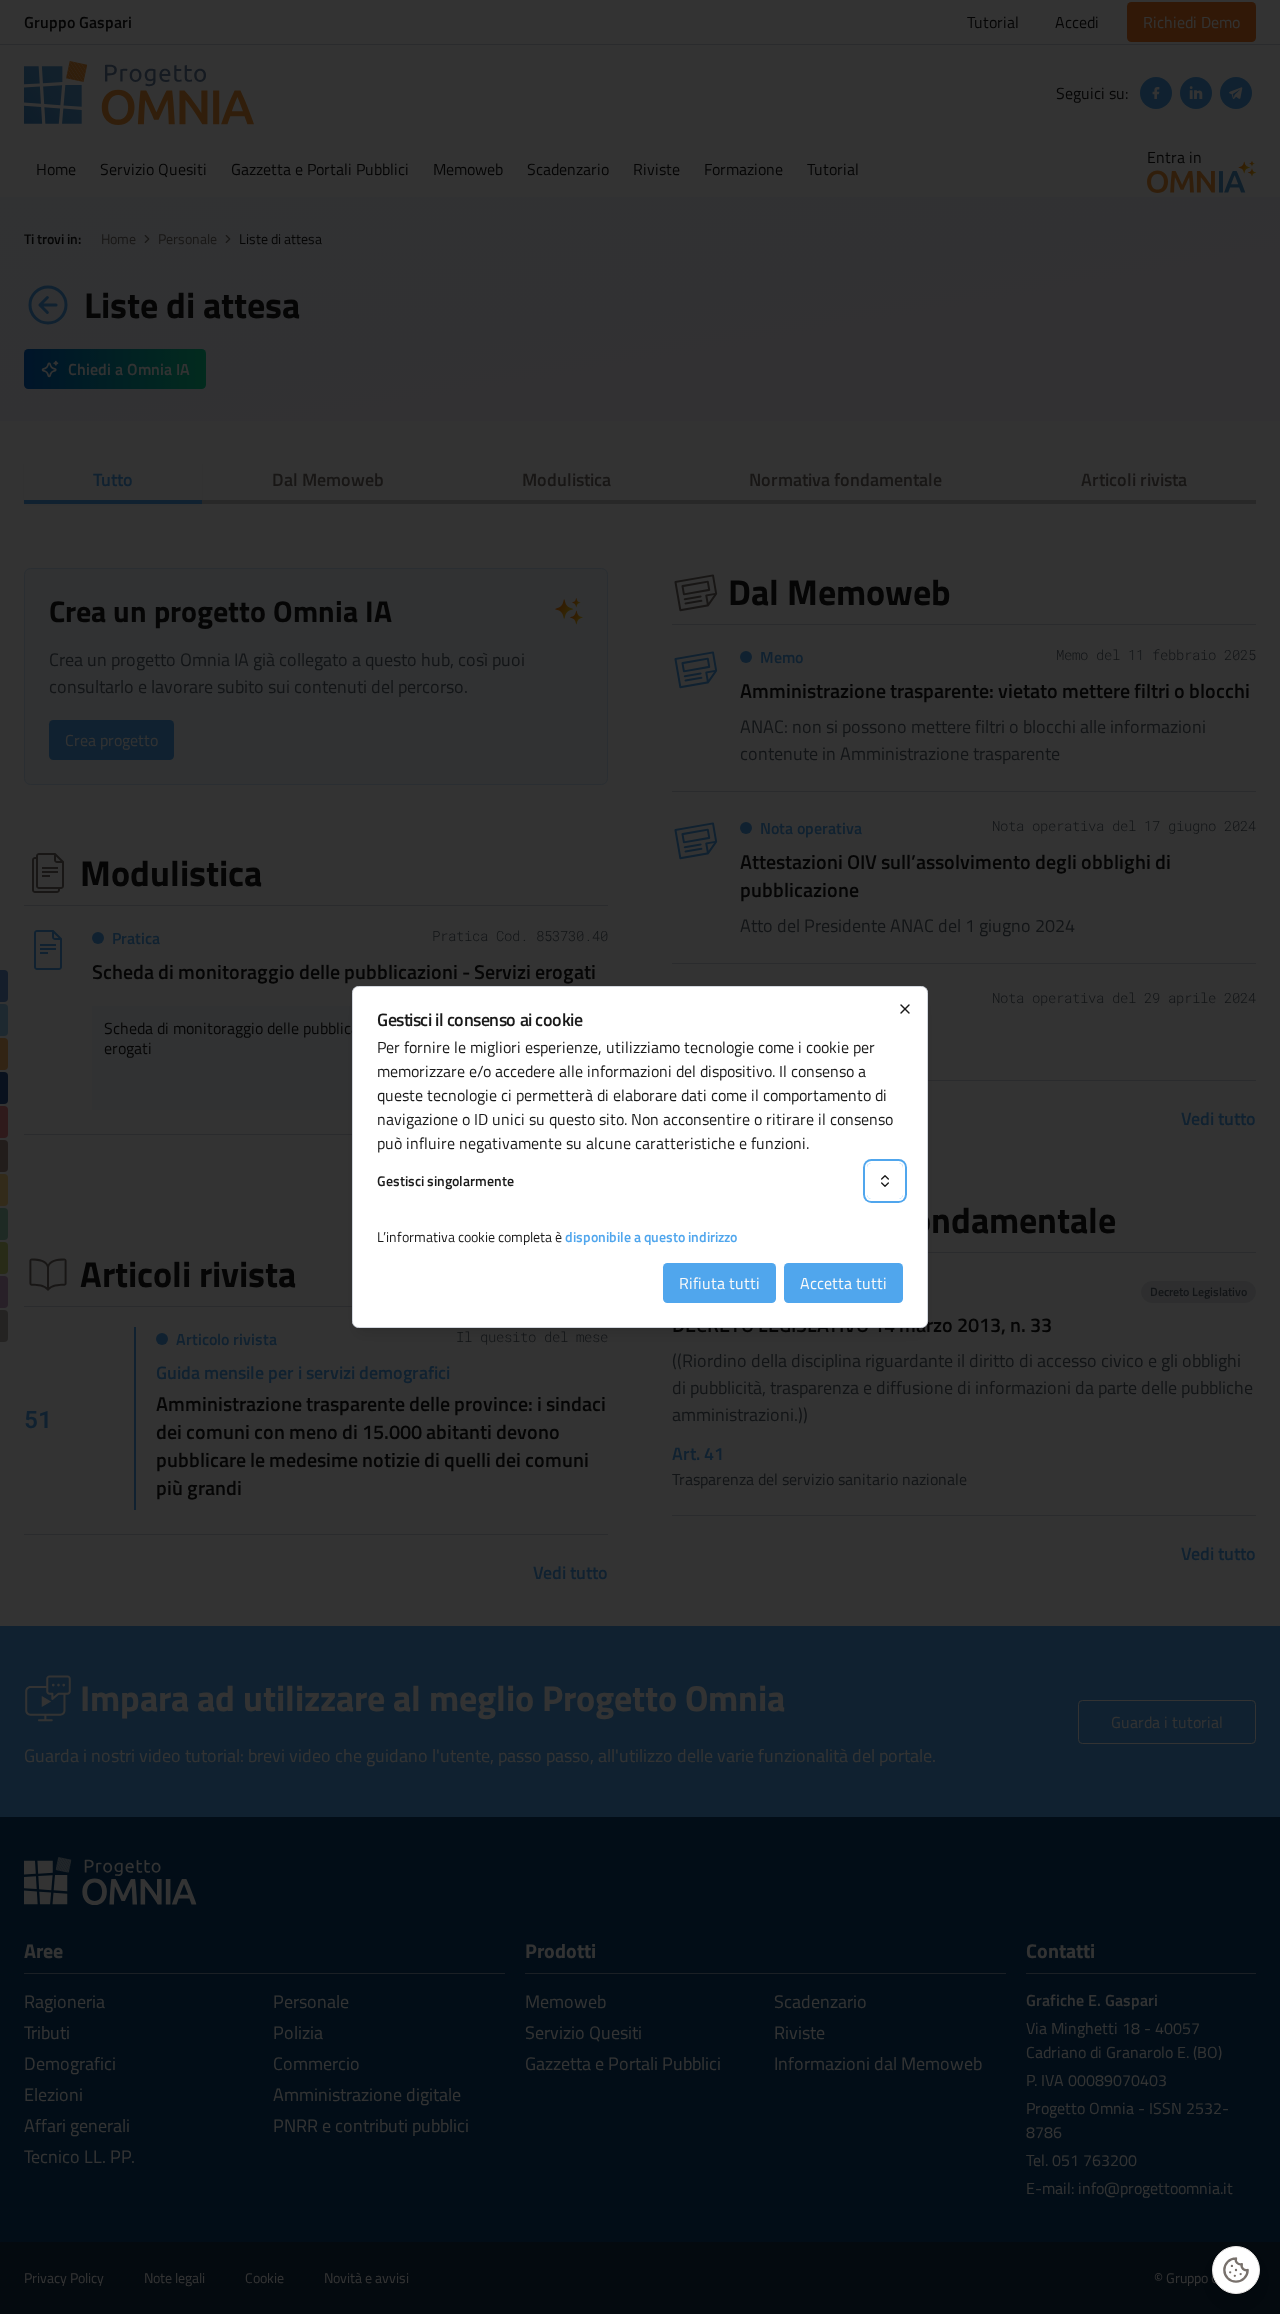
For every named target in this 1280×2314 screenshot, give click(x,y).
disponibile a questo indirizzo (651, 1236)
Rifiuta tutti (719, 1283)
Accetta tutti (843, 1283)
